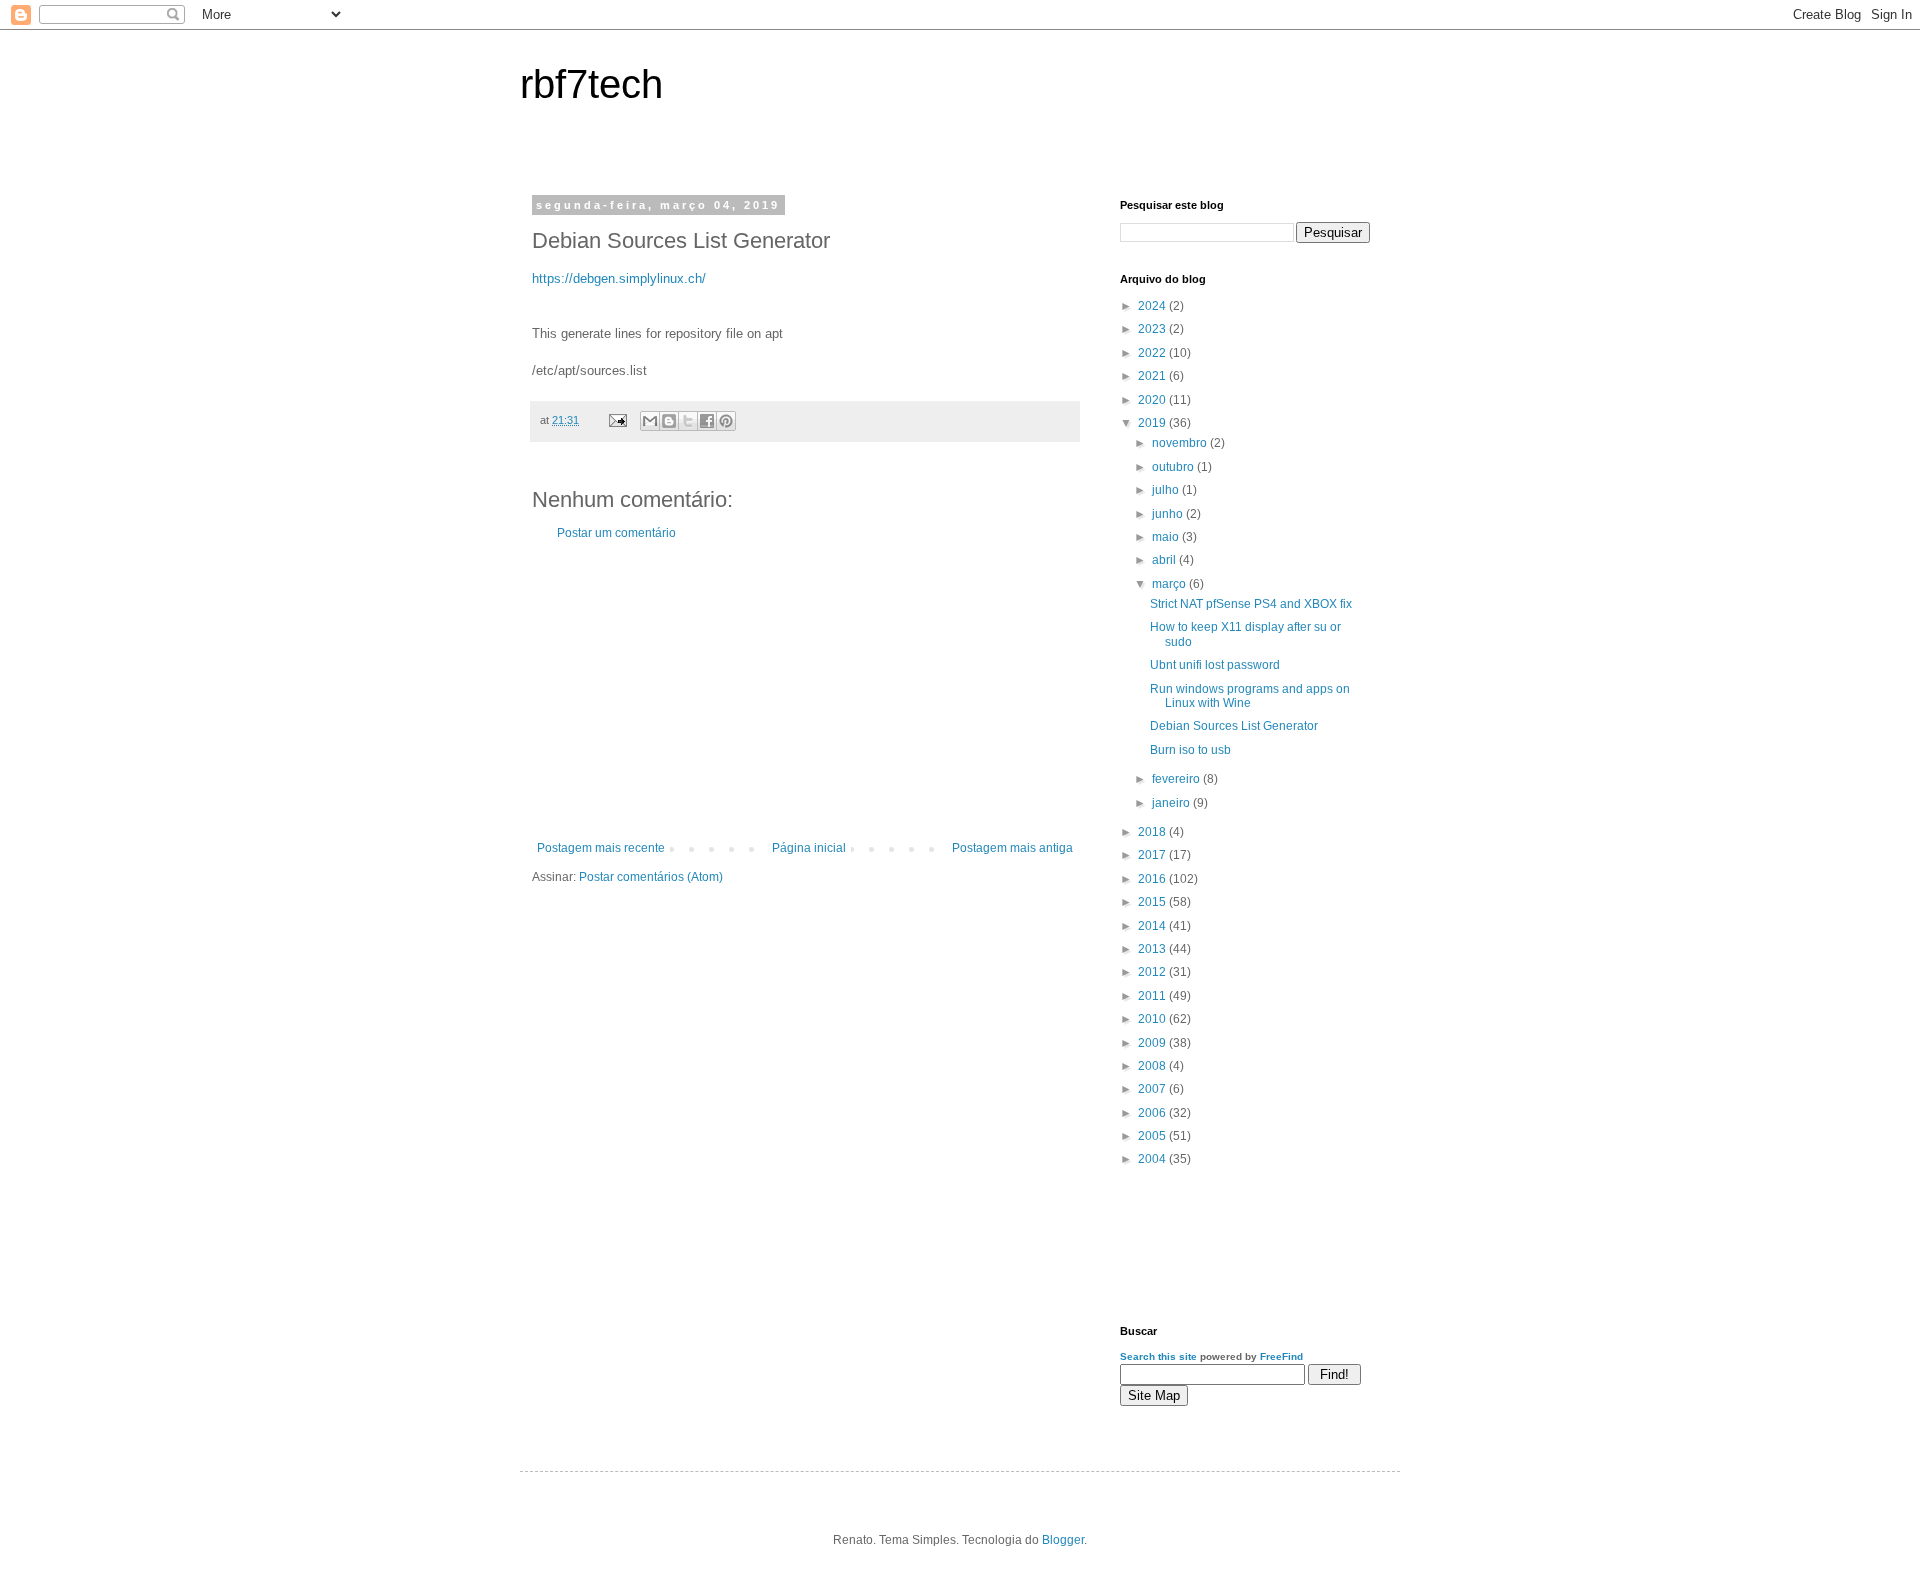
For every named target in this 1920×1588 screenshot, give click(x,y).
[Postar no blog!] (669, 421)
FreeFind (1281, 1356)
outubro (1174, 467)
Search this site (1158, 1356)
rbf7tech (591, 84)
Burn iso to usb (1190, 750)
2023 (1153, 329)
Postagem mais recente (601, 848)
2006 (1153, 1113)
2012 (1153, 972)
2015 (1153, 902)
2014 (1153, 926)
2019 (1153, 423)
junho (1169, 514)
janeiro (1172, 803)
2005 (1153, 1136)
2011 (1153, 996)
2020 (1153, 400)
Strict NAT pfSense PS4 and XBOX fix (1251, 604)
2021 (1153, 376)
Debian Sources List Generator (1234, 726)
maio (1167, 537)
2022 (1153, 353)
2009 (1153, 1043)
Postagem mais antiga (1012, 848)
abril (1165, 560)
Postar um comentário (616, 533)
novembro (1181, 443)
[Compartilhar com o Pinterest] (726, 421)
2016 (1153, 879)
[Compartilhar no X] (688, 421)
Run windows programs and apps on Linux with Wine (1250, 696)
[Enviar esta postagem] (617, 420)
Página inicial (809, 848)
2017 (1153, 855)
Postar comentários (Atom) (651, 877)
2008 (1153, 1066)
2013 (1153, 949)
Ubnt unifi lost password (1215, 665)
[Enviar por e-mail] (650, 421)
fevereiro (1177, 779)
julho (1167, 490)
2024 (1153, 306)
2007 (1153, 1089)
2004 (1153, 1159)
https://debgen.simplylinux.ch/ (619, 278)
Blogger (1063, 1540)
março (1170, 584)
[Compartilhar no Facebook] (707, 421)
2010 (1153, 1019)
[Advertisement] (805, 691)
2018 (1153, 832)
